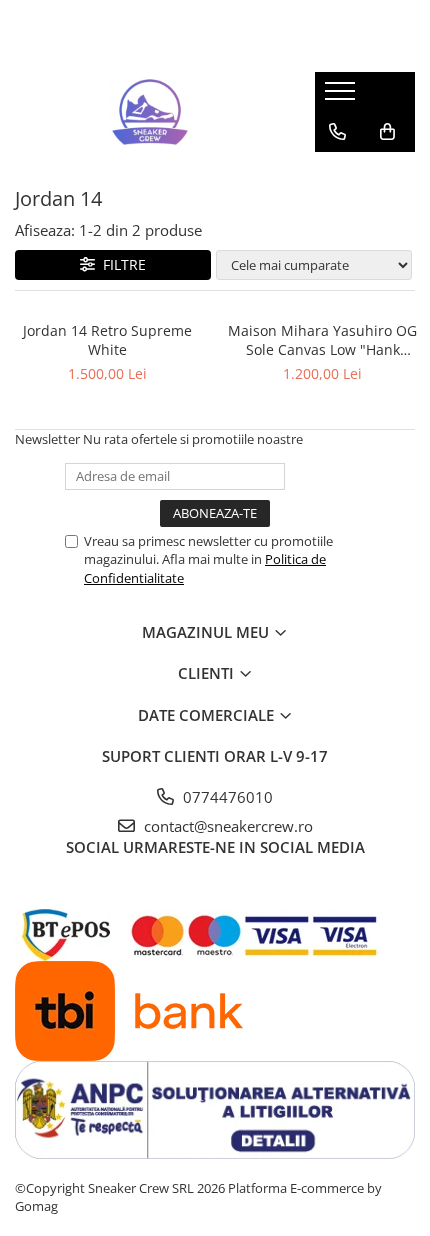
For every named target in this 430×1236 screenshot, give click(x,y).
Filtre (120, 264)
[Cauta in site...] (337, 172)
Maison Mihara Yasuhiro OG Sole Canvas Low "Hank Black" (322, 340)
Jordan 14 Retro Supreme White (107, 340)
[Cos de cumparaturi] (387, 132)
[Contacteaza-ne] (337, 132)
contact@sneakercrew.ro (226, 826)
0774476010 (226, 797)
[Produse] (342, 97)
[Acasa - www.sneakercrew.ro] (150, 112)
